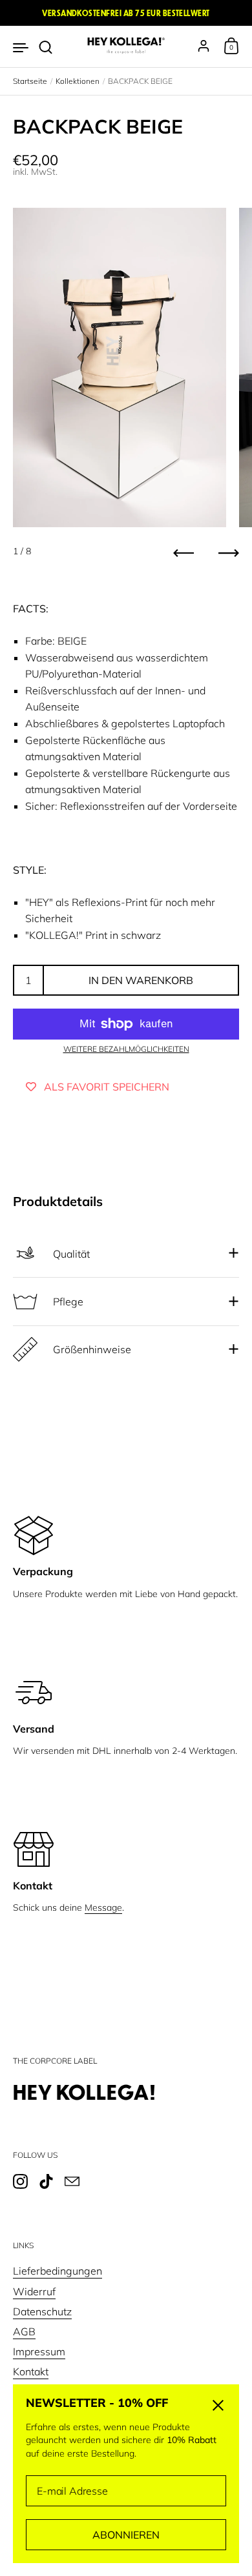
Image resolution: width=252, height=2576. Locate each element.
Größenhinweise (92, 1349)
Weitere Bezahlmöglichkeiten (126, 1049)
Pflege (68, 1302)
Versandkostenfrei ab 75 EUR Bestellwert (126, 13)
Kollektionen (78, 81)
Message (103, 1907)
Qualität (71, 1254)
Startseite (30, 81)
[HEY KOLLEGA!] (126, 46)
